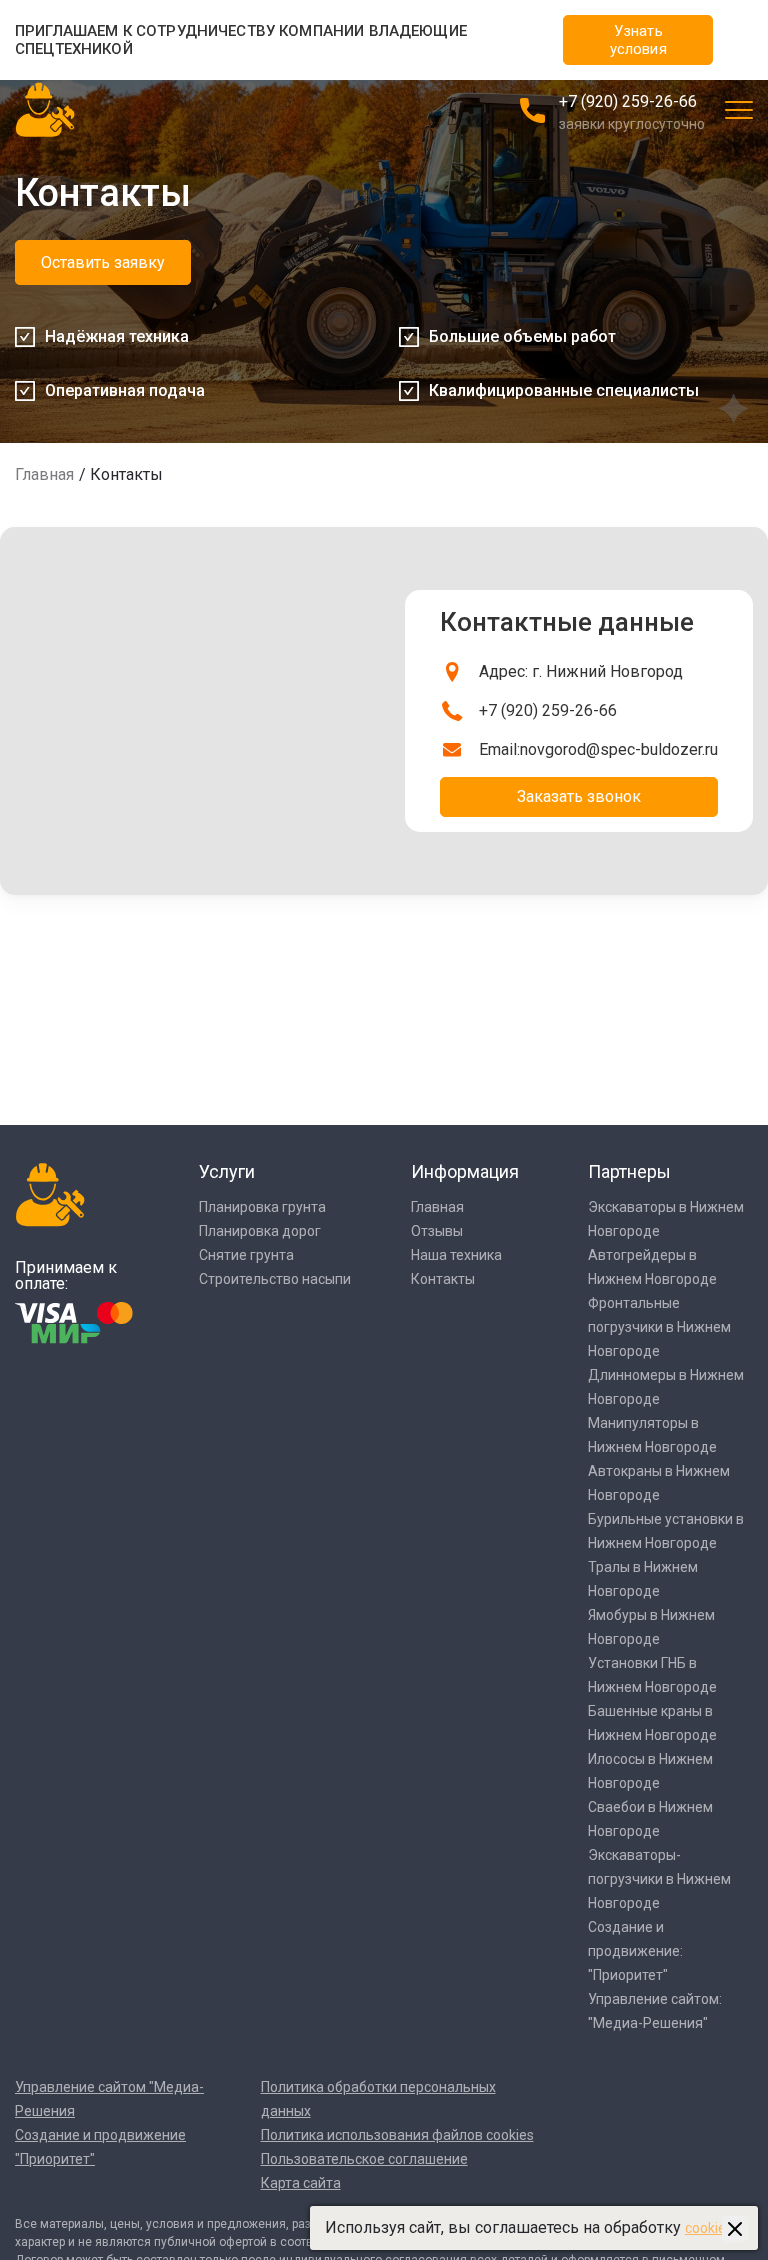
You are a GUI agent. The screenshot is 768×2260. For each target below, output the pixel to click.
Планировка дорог (260, 1231)
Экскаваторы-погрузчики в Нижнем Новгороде (659, 1879)
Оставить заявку (103, 262)
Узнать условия (638, 40)
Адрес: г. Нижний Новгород (581, 671)
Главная (44, 474)
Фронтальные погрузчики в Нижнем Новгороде (659, 1327)
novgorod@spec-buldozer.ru (619, 749)
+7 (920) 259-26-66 (628, 101)
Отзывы (437, 1231)
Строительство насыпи (275, 1279)
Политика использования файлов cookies (397, 2135)
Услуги (227, 1171)
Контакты (443, 1279)
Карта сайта (301, 2183)
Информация (465, 1171)
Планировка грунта (262, 1207)
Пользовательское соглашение (364, 2159)
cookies (709, 2228)
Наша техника (456, 1255)
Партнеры (629, 1171)
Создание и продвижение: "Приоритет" (635, 1951)
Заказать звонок (579, 796)
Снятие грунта (246, 1255)
